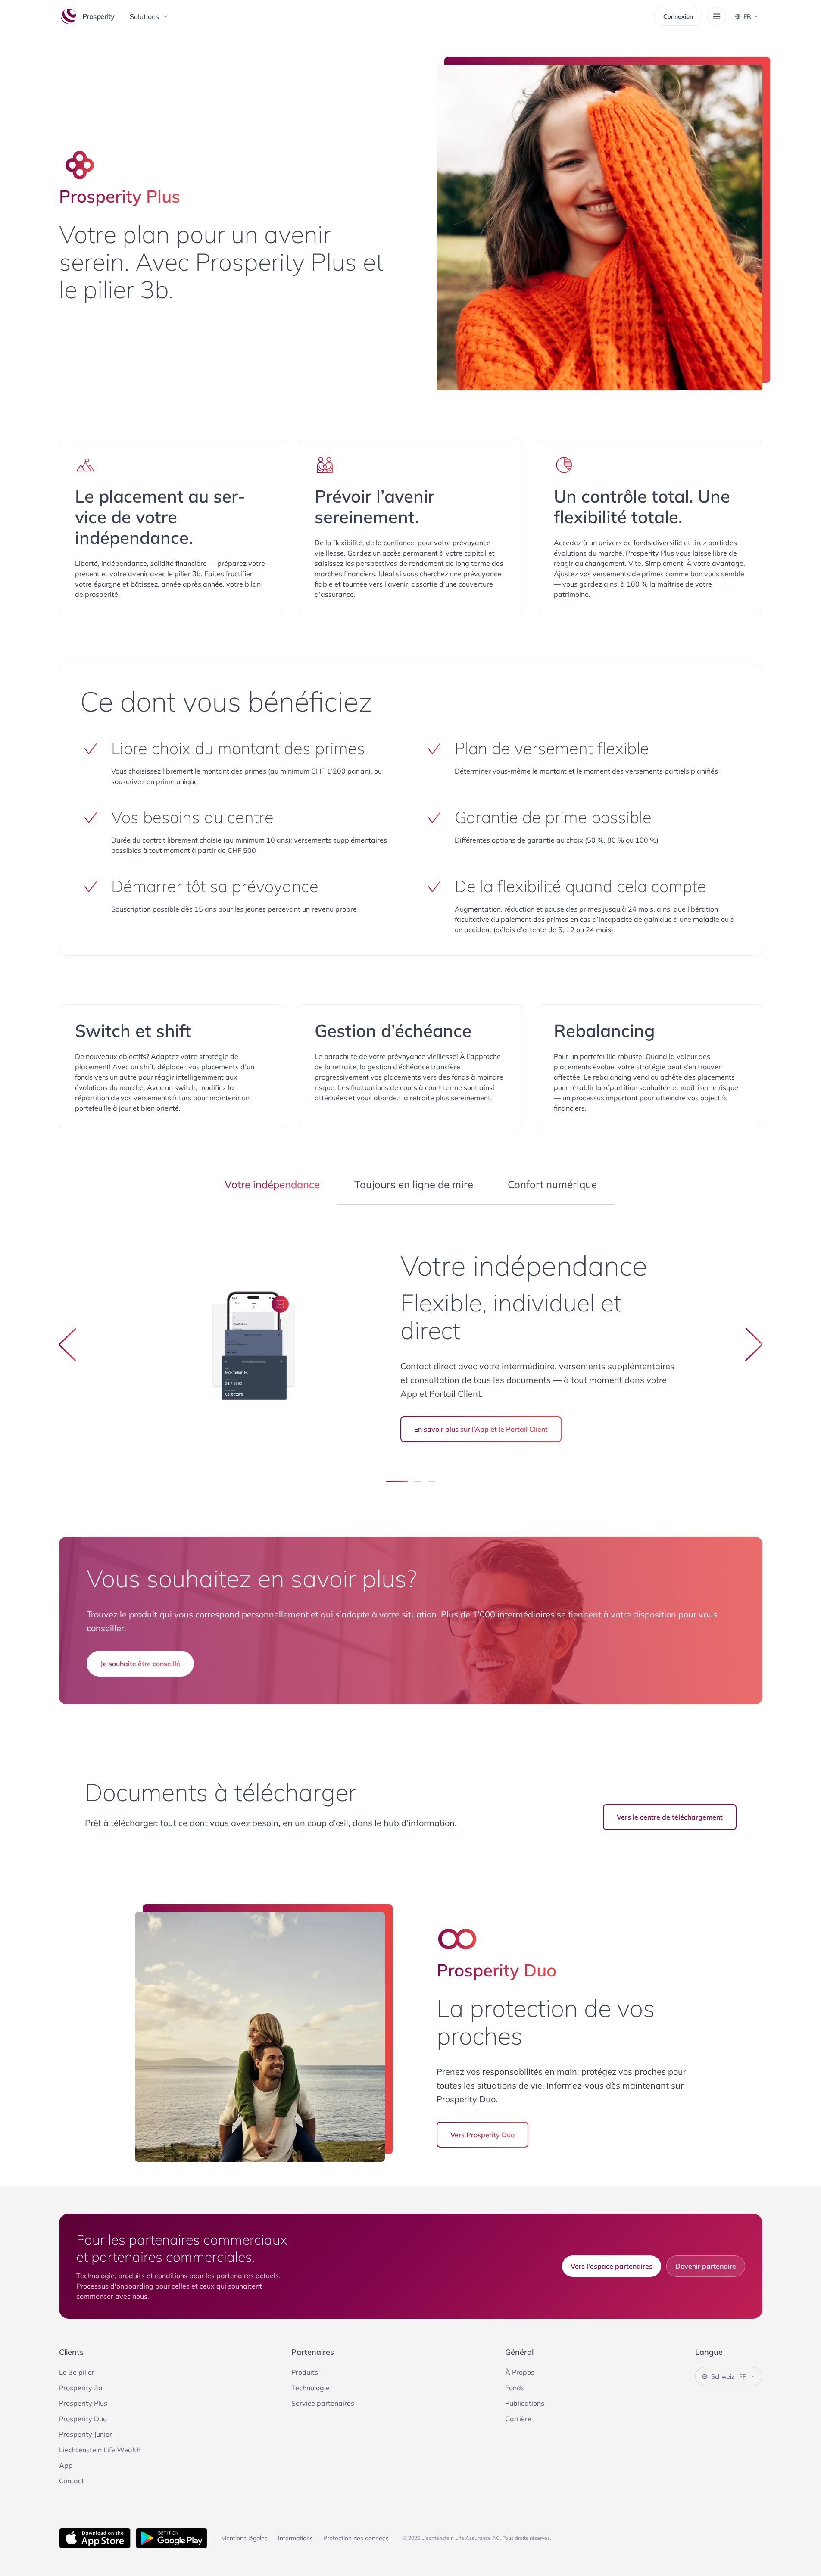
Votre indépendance (272, 1184)
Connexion (678, 16)
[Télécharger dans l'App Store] (95, 2538)
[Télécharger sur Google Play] (172, 2538)
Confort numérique (552, 1184)
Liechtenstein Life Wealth (100, 2450)
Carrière (518, 2419)
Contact (72, 2481)
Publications (525, 2403)
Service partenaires (323, 2403)
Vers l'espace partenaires (612, 2266)
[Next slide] (754, 1344)
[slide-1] (418, 1481)
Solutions (144, 16)
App (66, 2465)
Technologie (311, 2388)
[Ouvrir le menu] (717, 16)
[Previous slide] (68, 1344)
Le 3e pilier (77, 2372)
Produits (305, 2372)
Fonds (515, 2388)
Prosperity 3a (81, 2388)
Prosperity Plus (83, 2403)
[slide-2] (432, 1481)
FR (747, 16)
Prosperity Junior (86, 2434)
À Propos (520, 2372)
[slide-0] (397, 1481)
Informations (295, 2538)
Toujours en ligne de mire (414, 1184)
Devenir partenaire (706, 2266)
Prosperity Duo (83, 2419)
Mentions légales (244, 2538)
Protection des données (356, 2538)
